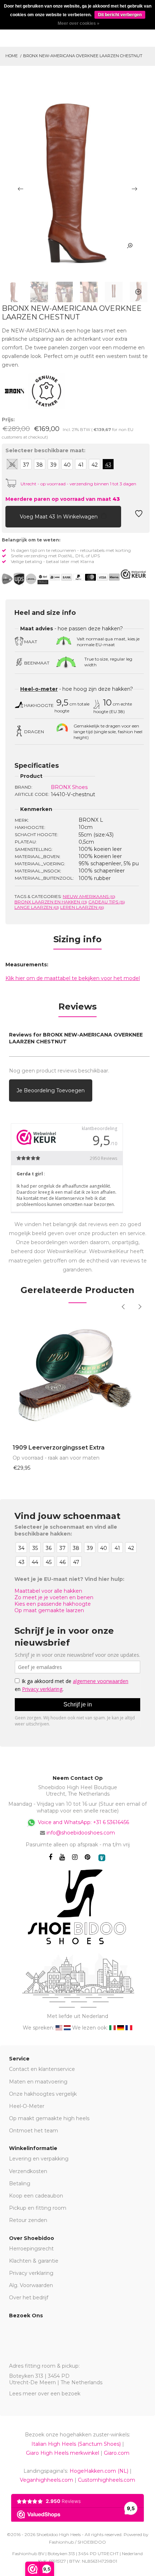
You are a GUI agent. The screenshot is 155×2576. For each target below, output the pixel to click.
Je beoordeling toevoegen (51, 1090)
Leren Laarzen (82, 907)
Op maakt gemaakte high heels (49, 2118)
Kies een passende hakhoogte (53, 1604)
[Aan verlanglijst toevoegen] (139, 516)
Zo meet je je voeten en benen (54, 1597)
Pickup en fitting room (38, 2208)
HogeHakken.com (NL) (99, 2471)
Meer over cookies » (79, 23)
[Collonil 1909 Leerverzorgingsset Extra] (77, 1375)
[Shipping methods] (25, 579)
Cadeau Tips (107, 902)
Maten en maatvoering (38, 2082)
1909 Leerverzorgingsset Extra (59, 1448)
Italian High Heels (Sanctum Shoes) (76, 2444)
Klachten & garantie (34, 2261)
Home (12, 56)
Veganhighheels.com (46, 2480)
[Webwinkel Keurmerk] (133, 574)
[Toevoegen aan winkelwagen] (11, 516)
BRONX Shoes (69, 787)
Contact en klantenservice (42, 2069)
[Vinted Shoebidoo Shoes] (102, 1858)
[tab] (77, 942)
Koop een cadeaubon (36, 2196)
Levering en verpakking (39, 2159)
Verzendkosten (28, 2171)
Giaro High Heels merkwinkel (63, 2453)
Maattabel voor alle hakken (48, 1591)
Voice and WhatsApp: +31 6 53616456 (83, 1822)
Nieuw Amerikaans (89, 896)
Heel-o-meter (39, 689)
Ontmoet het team (34, 2131)
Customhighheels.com (107, 2480)
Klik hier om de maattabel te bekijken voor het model (73, 978)
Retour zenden (28, 2220)
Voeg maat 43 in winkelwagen (59, 517)
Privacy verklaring (31, 2273)
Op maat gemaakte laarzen (49, 1610)
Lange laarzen (37, 907)
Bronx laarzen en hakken (51, 902)
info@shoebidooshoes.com (81, 1833)
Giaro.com (117, 2453)
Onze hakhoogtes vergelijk (43, 2094)
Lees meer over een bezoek (45, 2394)
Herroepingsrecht (31, 2249)
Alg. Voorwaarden (31, 2285)
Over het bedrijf (29, 2298)
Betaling (20, 2183)
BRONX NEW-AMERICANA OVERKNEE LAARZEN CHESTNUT (83, 56)
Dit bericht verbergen (120, 15)
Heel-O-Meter (27, 2106)
